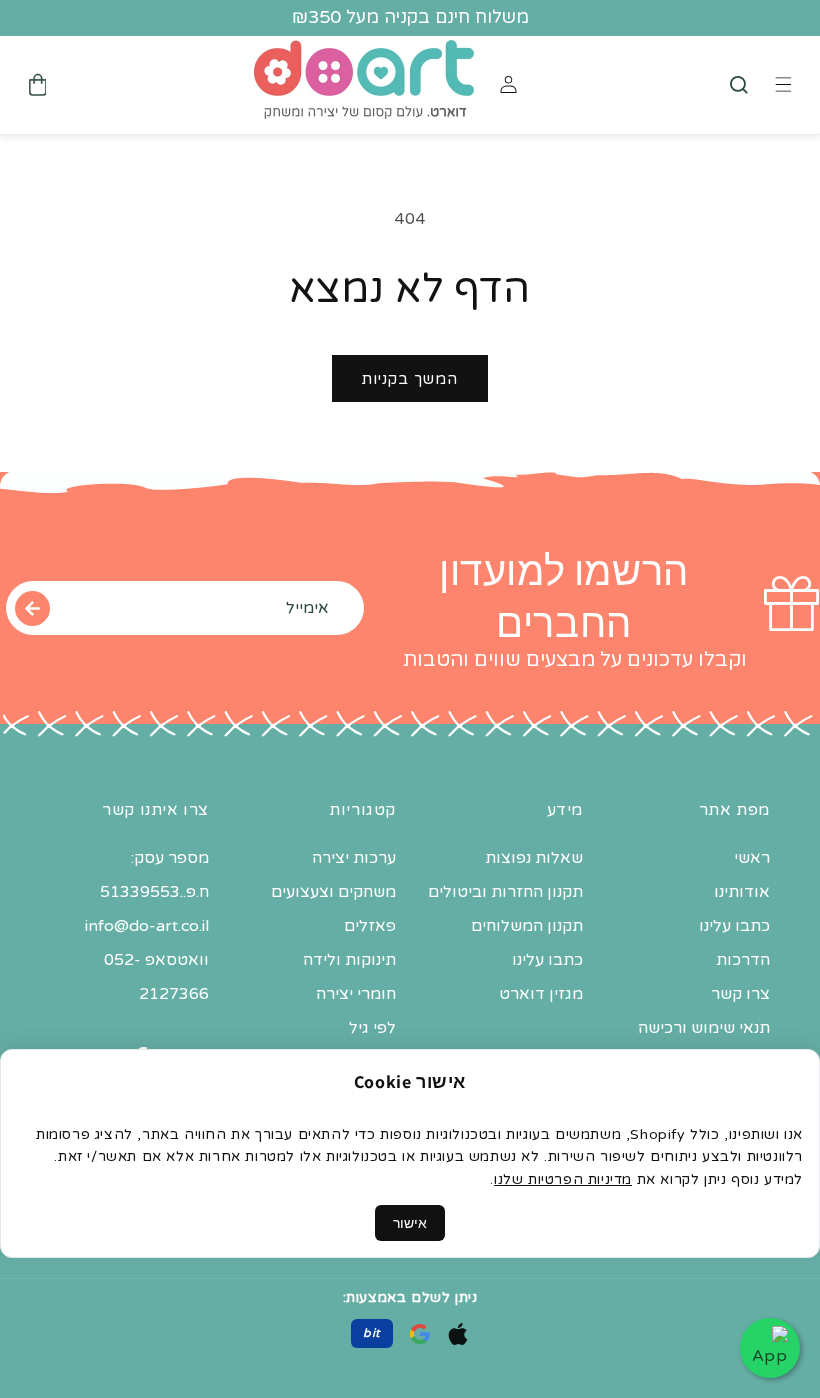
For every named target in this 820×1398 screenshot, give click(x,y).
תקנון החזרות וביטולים (505, 892)
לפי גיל (372, 1028)
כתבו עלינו (734, 926)
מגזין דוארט (541, 994)
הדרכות (743, 960)
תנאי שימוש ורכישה (704, 1028)
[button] (739, 85)
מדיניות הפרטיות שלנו (563, 1179)
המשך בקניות (410, 379)
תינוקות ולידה (349, 960)
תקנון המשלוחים (527, 926)
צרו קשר (740, 994)
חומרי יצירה (356, 994)
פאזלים (370, 926)
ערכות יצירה (354, 858)
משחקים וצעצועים (333, 892)
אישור (410, 1223)
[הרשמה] (32, 608)
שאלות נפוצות (534, 858)
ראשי (752, 858)
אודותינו (742, 892)
